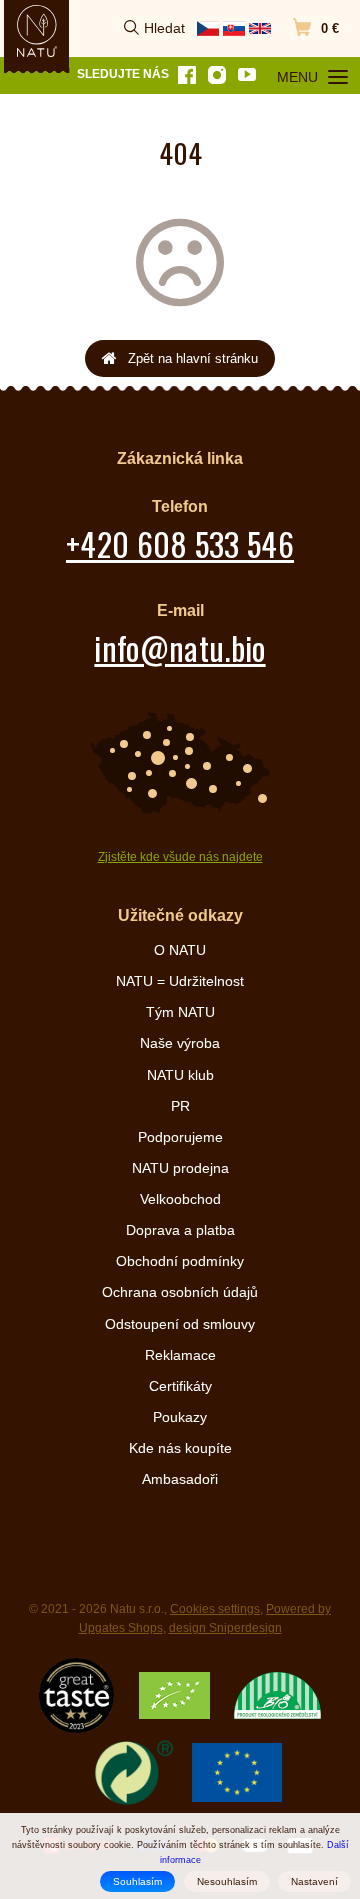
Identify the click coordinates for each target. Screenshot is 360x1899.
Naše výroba (180, 1043)
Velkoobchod (180, 1199)
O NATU (180, 950)
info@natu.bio (179, 647)
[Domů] (37, 31)
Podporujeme (180, 1137)
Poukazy (180, 1417)
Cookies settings (215, 1609)
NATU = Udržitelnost (180, 981)
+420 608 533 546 (180, 543)
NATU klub (180, 1075)
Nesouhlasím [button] (227, 1881)
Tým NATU (180, 1012)
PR (180, 1106)
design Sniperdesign (225, 1628)
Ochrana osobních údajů (180, 1292)
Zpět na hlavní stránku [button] (193, 358)
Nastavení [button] (314, 1881)
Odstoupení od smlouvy (180, 1324)
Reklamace (180, 1355)
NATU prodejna (180, 1168)
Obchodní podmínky (180, 1261)
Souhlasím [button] (137, 1881)
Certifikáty (180, 1386)
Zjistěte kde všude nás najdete (180, 857)
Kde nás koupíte (180, 1448)
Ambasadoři (180, 1479)
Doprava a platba (180, 1230)
